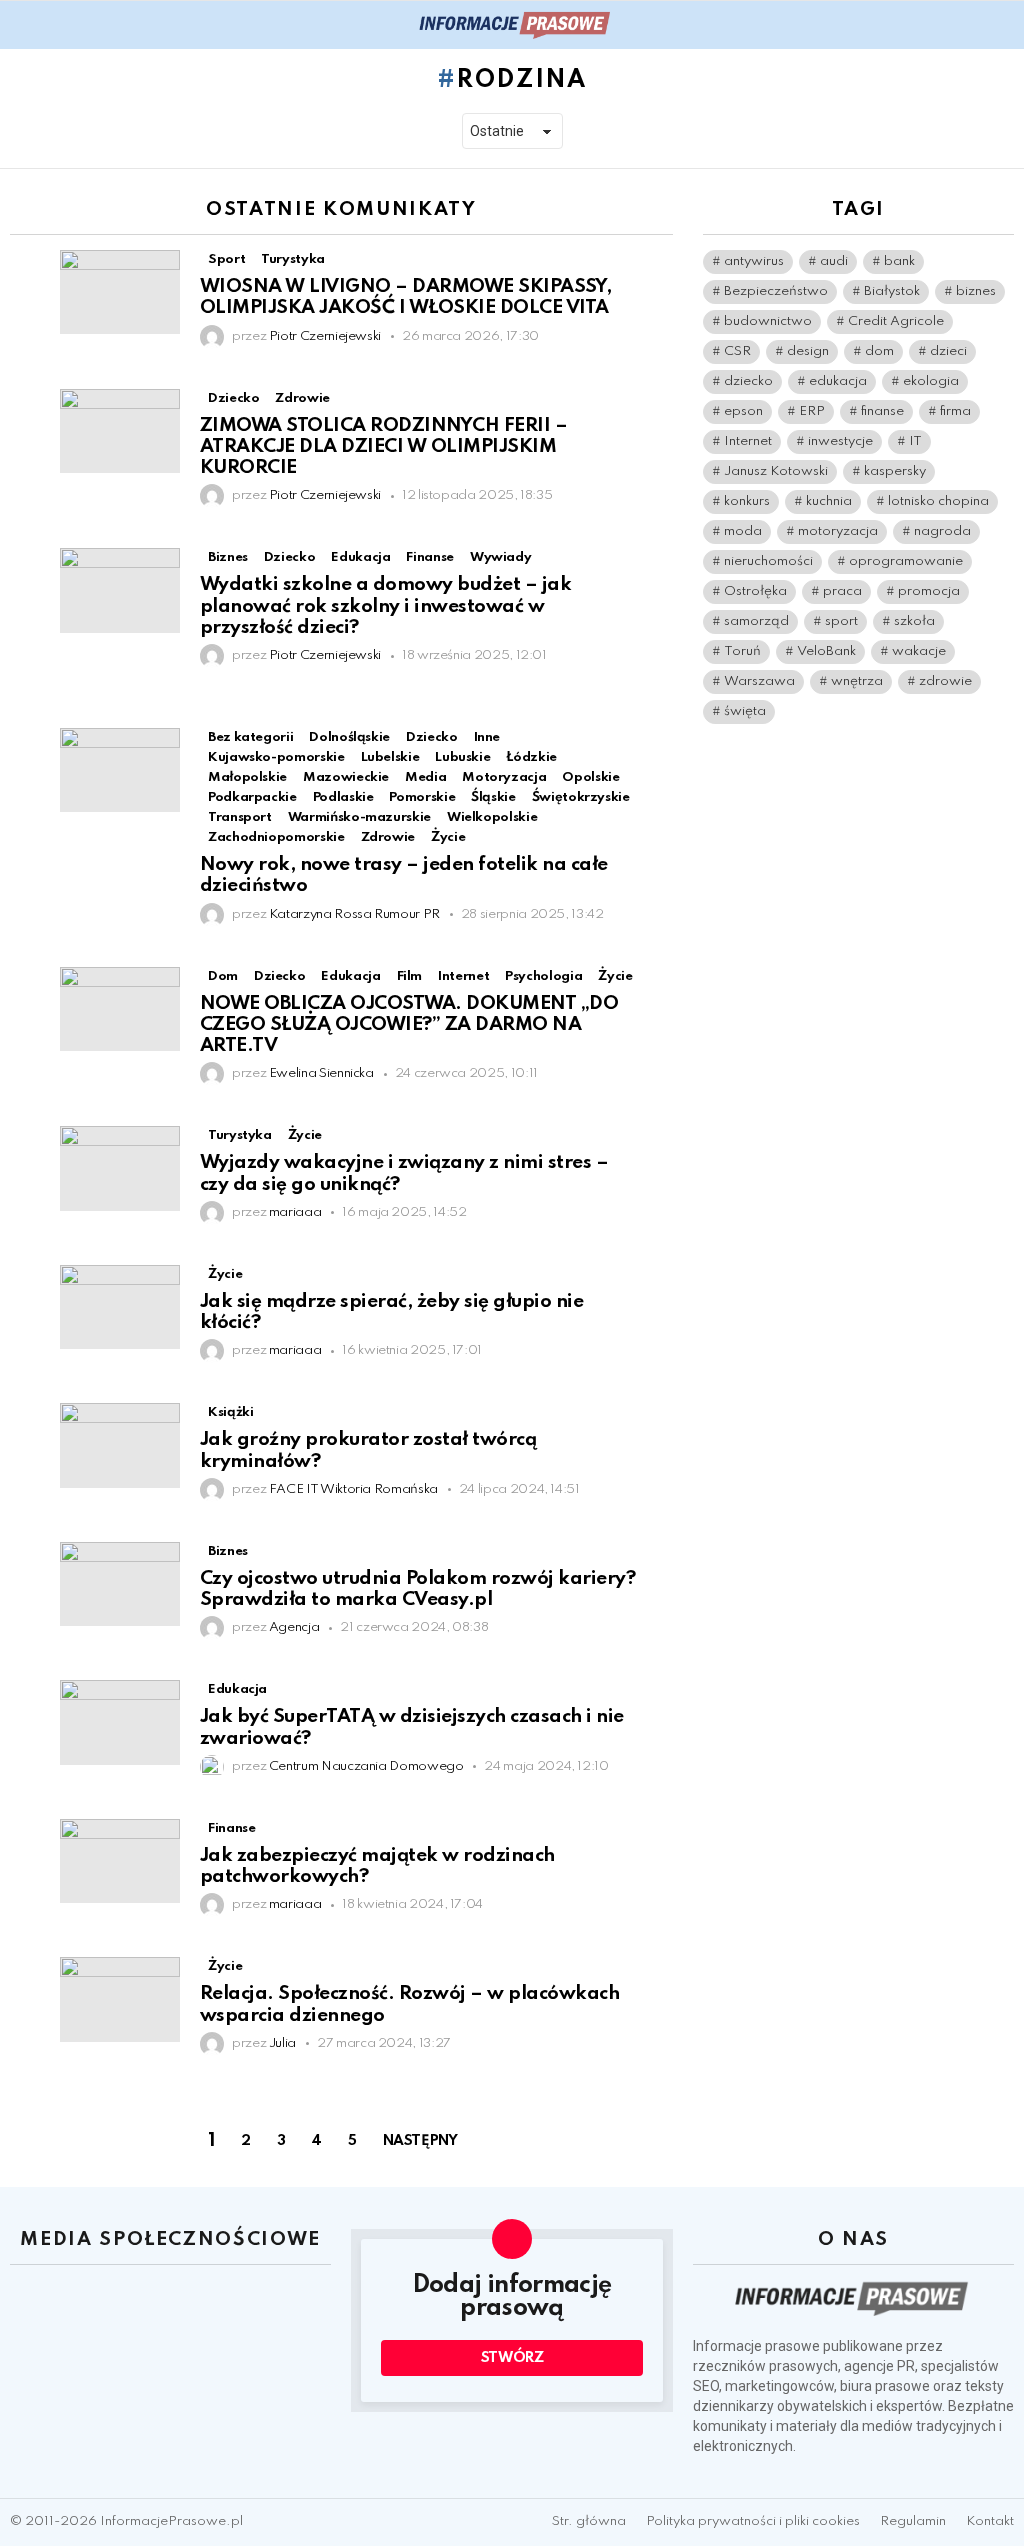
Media (425, 777)
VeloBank (826, 651)
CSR (737, 351)
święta (745, 711)
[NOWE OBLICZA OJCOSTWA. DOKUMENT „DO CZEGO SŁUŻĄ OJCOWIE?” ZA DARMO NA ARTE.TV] (120, 1009)
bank (899, 261)
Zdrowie (388, 837)
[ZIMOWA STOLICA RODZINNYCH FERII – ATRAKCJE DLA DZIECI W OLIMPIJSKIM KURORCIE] (120, 431)
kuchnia (829, 501)
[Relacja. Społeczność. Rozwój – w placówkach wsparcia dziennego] (120, 1999)
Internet (748, 441)
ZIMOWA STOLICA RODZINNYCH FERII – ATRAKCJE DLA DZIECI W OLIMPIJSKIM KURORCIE (383, 447)
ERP (812, 411)
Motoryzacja (504, 777)
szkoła (914, 621)
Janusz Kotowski (776, 471)
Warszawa (759, 681)
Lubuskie (462, 757)
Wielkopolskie (492, 817)
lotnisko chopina (938, 501)
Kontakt (990, 2521)
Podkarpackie (252, 797)
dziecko (748, 381)
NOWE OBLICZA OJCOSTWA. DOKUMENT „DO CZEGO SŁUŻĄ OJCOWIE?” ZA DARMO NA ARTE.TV (409, 1025)
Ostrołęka (755, 591)
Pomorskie (422, 797)
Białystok (892, 291)
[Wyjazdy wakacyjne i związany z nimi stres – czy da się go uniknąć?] (120, 1168)
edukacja (838, 381)
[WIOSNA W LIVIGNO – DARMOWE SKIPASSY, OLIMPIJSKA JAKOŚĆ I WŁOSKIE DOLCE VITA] (120, 292)
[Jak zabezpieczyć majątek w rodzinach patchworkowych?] (120, 1861)
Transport (240, 817)
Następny (420, 2141)
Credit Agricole (896, 321)
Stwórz (512, 2358)
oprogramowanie (906, 561)
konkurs (747, 501)
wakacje (919, 651)
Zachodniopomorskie (276, 837)
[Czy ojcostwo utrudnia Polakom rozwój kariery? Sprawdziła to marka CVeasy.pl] (120, 1584)
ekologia (931, 381)
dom (879, 351)
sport (841, 621)
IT (915, 441)
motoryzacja (838, 531)
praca (842, 591)
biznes (976, 291)
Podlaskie (343, 797)
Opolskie (590, 777)
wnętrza (857, 681)
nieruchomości (768, 561)
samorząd (756, 621)
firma (955, 411)
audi (834, 261)
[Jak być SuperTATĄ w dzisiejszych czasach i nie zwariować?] (120, 1722)
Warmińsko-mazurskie (359, 817)
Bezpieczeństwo (776, 291)
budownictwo (768, 321)
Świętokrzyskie (581, 797)
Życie (448, 837)
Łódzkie (531, 757)
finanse (882, 411)
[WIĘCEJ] (656, 262)
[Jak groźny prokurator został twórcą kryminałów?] (120, 1445)
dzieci (948, 351)
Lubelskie (390, 757)
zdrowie (945, 681)
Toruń (742, 651)
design (808, 351)
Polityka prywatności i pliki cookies (753, 2521)
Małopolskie (247, 777)
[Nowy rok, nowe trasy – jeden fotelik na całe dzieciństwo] (120, 770)
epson (743, 411)
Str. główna (589, 2521)
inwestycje (840, 441)
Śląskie (493, 797)
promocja (929, 591)
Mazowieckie (346, 777)
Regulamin (913, 2521)
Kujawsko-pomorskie (276, 757)
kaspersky (895, 471)
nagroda (942, 531)
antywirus (754, 261)
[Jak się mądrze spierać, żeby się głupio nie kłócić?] (120, 1307)
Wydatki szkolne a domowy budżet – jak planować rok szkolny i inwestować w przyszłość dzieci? (385, 606)
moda (743, 531)
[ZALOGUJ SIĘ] (1002, 25)
